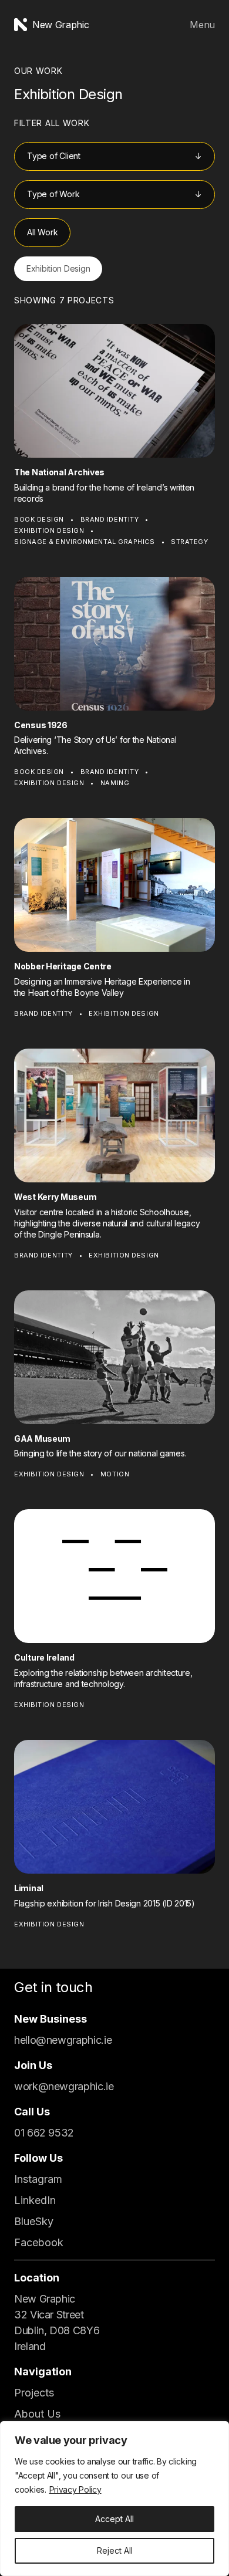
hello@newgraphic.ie (63, 2040)
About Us (37, 2414)
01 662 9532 (44, 2133)
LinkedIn (35, 2200)
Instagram (38, 2179)
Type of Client (54, 156)
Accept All (114, 2519)
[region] (114, 2499)
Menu (202, 25)
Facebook (39, 2242)
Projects (34, 2393)
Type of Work (53, 194)
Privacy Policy (75, 2489)
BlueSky (34, 2221)
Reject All (115, 2550)
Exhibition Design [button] (58, 268)
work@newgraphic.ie (64, 2086)
